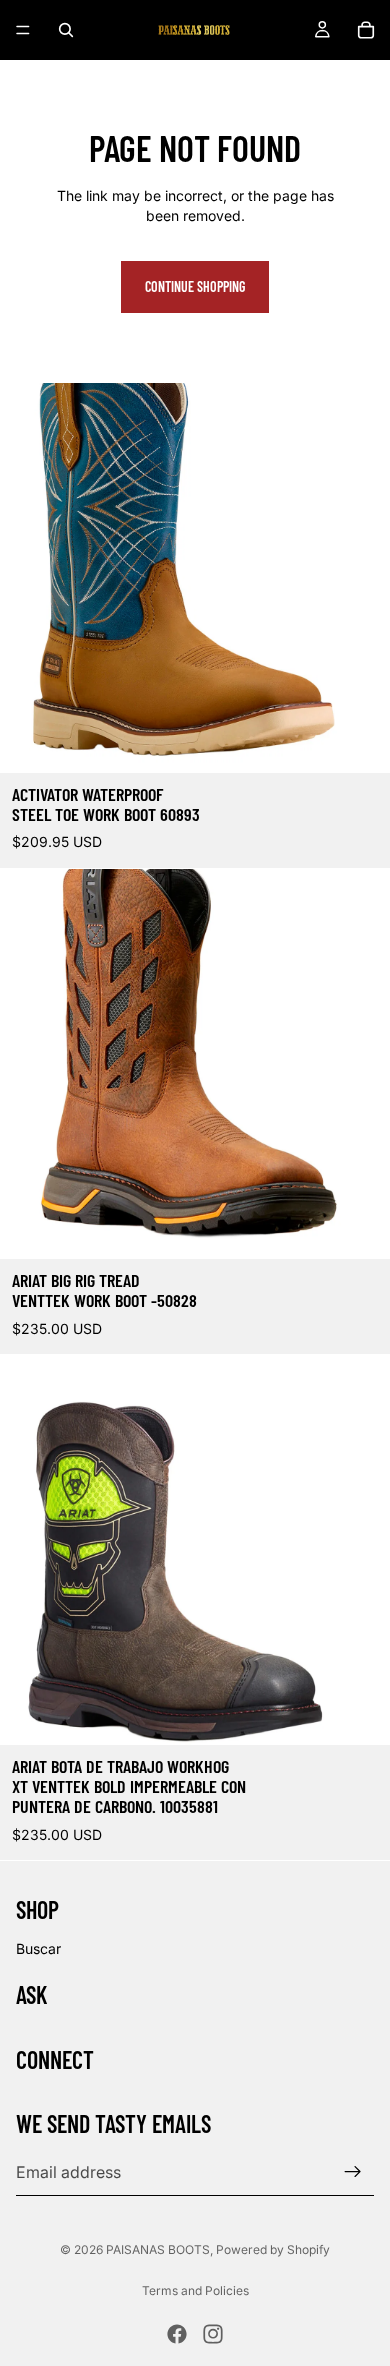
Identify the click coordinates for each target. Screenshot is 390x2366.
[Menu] (23, 30)
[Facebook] (177, 2334)
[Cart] (366, 30)
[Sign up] (353, 2172)
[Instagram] (213, 2334)
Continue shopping (195, 286)
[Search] (66, 30)
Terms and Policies (195, 2290)
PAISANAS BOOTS (158, 2249)
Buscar (38, 1948)
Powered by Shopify (273, 2249)
